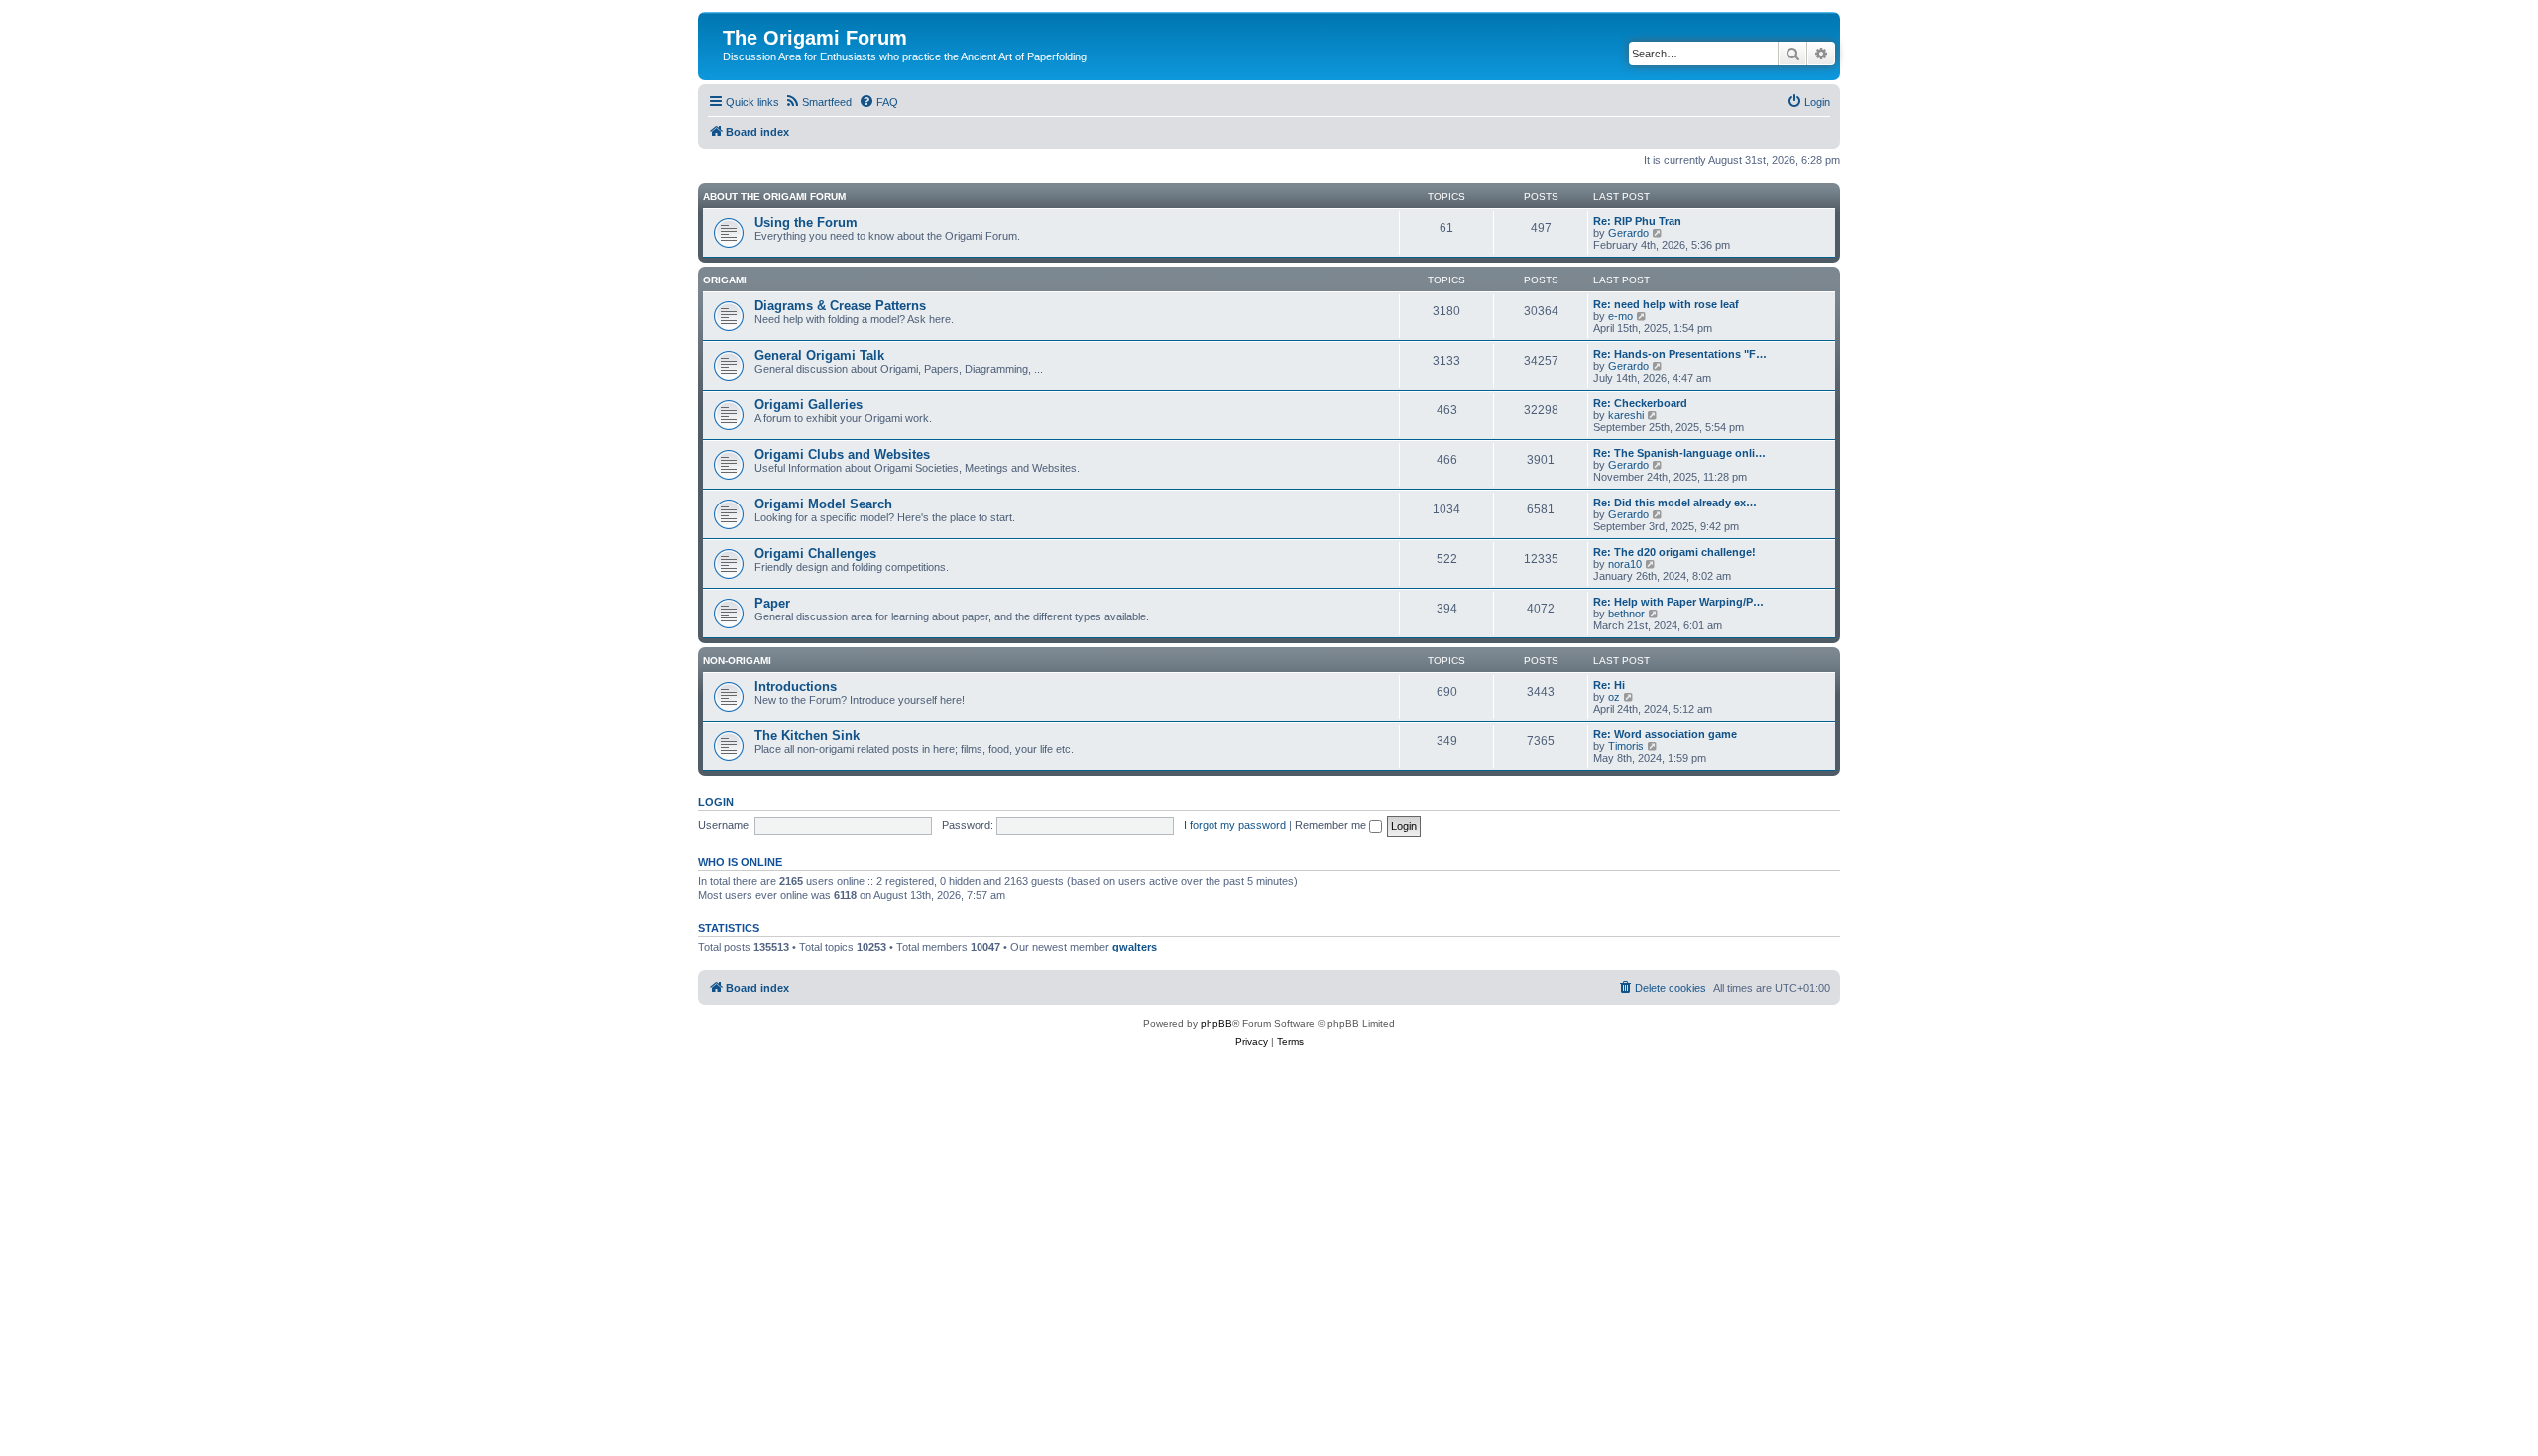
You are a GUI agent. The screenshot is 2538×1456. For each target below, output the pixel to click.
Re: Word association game (1665, 734)
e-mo (1620, 316)
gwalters (1135, 947)
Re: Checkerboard (1640, 403)
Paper (772, 603)
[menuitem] (818, 102)
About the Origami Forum (774, 197)
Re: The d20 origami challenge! (1674, 552)
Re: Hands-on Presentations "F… (1680, 354)
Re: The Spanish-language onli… (1679, 453)
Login (716, 802)
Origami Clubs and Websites (842, 454)
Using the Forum (806, 223)
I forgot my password (1235, 825)
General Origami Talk (819, 355)
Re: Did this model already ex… (1675, 503)
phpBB (1216, 1023)
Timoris (1626, 746)
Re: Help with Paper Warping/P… (1678, 602)
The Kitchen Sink (807, 736)
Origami (725, 280)
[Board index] (734, 17)
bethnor (1626, 614)
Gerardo (1628, 233)
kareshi (1626, 415)
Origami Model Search (823, 504)
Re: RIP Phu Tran (1637, 221)
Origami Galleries (808, 405)
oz (1614, 697)
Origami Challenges (815, 554)
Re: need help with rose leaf (1666, 304)
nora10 (1625, 564)
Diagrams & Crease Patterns (840, 306)
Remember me (1332, 825)
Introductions (796, 686)
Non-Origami (737, 661)
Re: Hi (1609, 685)
